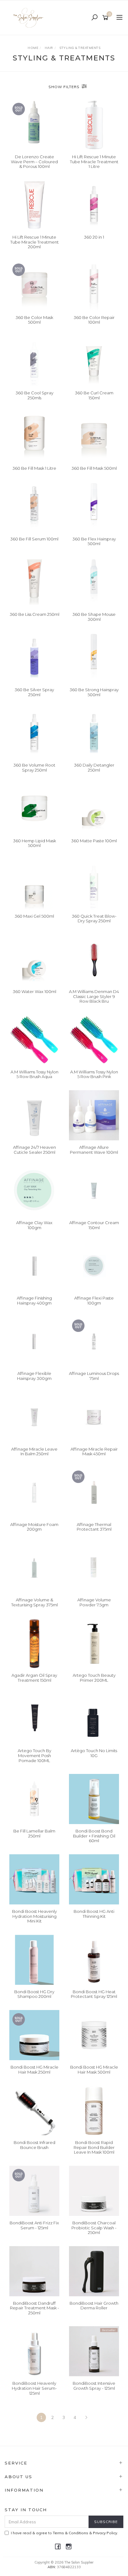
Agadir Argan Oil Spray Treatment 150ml (34, 1678)
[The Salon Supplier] (30, 17)
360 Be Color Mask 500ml (34, 320)
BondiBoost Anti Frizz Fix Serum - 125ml (34, 2225)
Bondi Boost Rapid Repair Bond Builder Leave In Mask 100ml (94, 2147)
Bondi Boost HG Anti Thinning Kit (94, 1914)
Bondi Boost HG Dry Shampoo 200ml (34, 1994)
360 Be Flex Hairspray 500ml (94, 541)
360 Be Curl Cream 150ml (94, 395)
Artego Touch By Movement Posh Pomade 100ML (34, 1755)
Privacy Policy (105, 2533)
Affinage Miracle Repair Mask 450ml (94, 1452)
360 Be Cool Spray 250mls (34, 395)
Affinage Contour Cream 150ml (94, 1225)
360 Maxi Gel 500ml (34, 916)
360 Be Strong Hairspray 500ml (94, 692)
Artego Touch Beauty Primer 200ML (94, 1678)
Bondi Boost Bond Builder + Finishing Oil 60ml (94, 1836)
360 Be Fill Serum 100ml (34, 539)
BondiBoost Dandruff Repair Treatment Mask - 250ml (34, 2308)
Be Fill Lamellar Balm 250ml (34, 1833)
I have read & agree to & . (64, 2533)
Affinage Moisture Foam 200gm (34, 1527)
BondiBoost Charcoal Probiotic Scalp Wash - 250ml (94, 2228)
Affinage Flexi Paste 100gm (94, 1300)
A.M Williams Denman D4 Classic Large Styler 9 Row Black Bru (94, 996)
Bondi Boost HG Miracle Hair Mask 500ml (94, 2070)
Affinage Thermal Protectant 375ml (94, 1527)
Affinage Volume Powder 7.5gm (94, 1602)
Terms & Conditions (71, 2533)
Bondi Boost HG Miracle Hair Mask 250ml (34, 2070)
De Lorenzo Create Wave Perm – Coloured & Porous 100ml (34, 162)
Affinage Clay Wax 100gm (34, 1225)
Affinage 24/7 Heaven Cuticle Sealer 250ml (34, 1150)
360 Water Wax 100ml (34, 991)
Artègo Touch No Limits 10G (94, 1753)
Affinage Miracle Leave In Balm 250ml (34, 1452)
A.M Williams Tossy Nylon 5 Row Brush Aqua (34, 1074)
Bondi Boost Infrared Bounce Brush (34, 2145)
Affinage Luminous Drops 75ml (94, 1376)
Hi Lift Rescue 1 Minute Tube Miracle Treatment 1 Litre (94, 162)
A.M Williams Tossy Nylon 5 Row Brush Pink (94, 1074)
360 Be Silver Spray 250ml (34, 692)
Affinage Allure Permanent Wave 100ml (94, 1150)
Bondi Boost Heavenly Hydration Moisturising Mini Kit (34, 1916)
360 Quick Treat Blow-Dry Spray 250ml (94, 919)
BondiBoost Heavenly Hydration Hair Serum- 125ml (34, 2388)
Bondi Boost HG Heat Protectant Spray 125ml (94, 1994)
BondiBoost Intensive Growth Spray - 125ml (94, 2386)
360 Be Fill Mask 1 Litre (34, 468)
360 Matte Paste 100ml (94, 841)
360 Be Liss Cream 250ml (34, 614)
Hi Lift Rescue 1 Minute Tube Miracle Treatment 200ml (34, 242)
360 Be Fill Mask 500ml (94, 468)
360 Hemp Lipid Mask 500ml (34, 843)
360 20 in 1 (94, 237)
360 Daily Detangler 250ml (94, 768)
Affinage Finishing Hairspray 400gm (34, 1300)
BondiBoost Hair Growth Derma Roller (94, 2306)
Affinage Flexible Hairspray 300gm (34, 1376)
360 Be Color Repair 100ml (94, 320)
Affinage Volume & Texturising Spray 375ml (34, 1602)
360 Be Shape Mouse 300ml (94, 617)
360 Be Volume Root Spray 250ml (34, 768)
